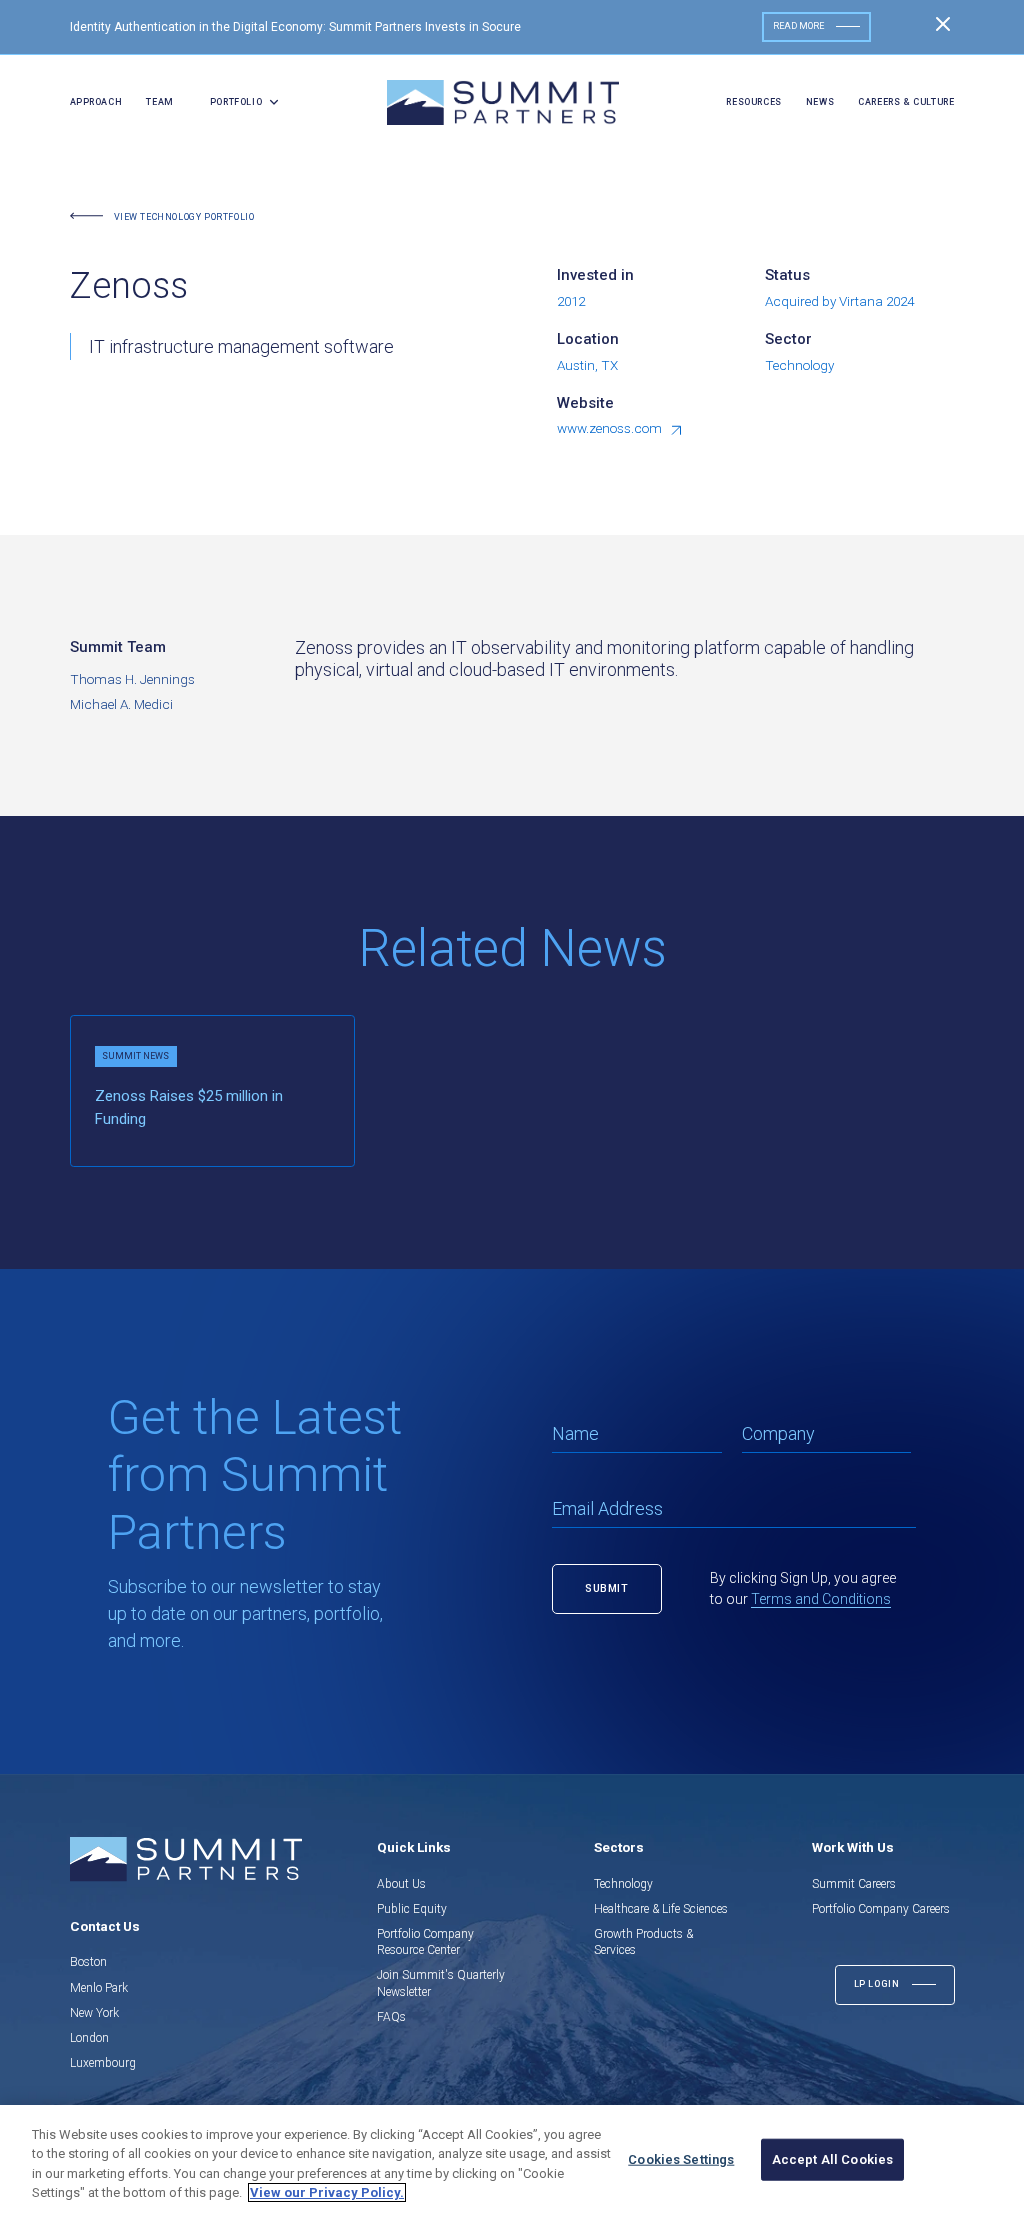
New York (94, 2013)
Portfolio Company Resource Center (425, 1942)
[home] (503, 102)
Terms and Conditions (821, 1599)
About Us (401, 1884)
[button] (239, 103)
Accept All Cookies (832, 2159)
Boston (88, 1962)
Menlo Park (99, 1988)
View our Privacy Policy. (327, 2192)
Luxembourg (103, 2063)
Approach (96, 102)
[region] (512, 2159)
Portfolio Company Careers (881, 1909)
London (89, 2038)
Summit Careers (854, 1884)
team (159, 102)
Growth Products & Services (643, 1942)
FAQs (391, 2017)
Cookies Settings (681, 2159)
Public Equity (412, 1909)
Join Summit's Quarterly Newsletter (441, 1983)
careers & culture (906, 102)
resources (753, 102)
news (820, 102)
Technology (623, 1884)
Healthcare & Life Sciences (661, 1909)
